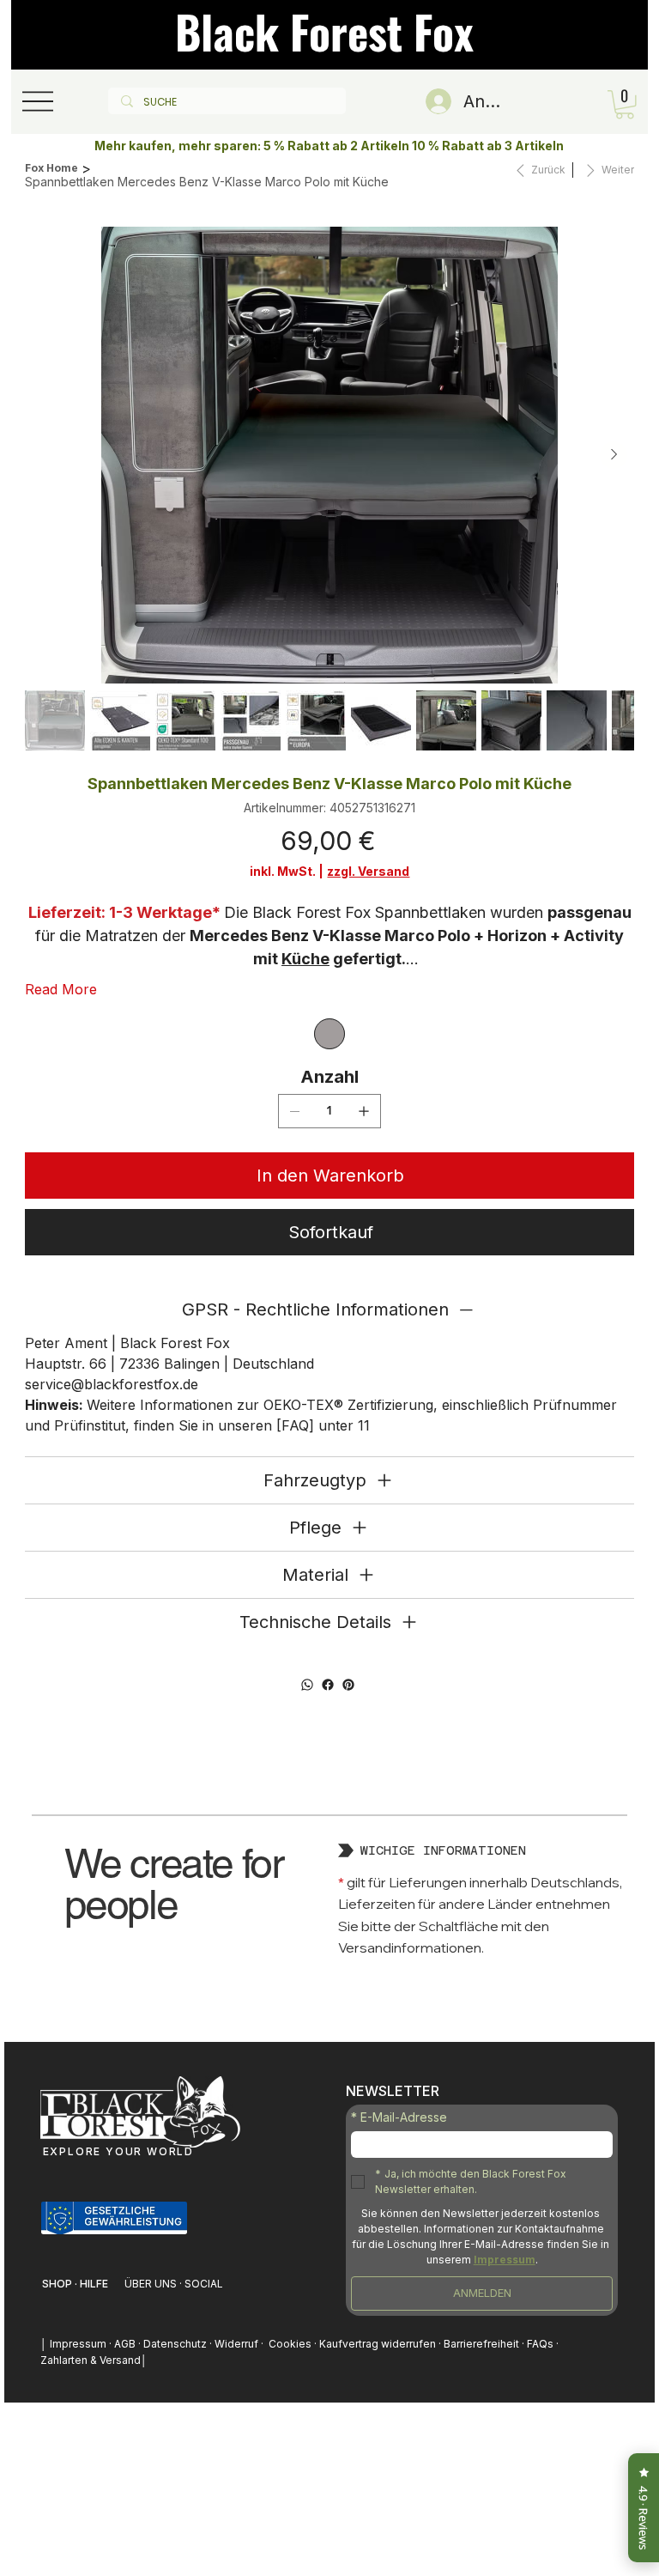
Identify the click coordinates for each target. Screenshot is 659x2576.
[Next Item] (614, 455)
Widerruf (236, 2344)
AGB (126, 2344)
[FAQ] (295, 1425)
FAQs (541, 2344)
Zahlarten (64, 2360)
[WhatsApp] (307, 1685)
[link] (625, 105)
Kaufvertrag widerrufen (379, 2344)
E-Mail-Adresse (399, 2117)
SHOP (58, 2284)
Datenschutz (175, 2344)
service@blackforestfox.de (112, 1384)
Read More (61, 989)
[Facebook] (328, 1685)
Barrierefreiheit (481, 2344)
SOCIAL (204, 2284)
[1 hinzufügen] (364, 1111)
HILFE (94, 2284)
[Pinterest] (348, 1685)
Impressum (79, 2344)
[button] (115, 2218)
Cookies (290, 2344)
